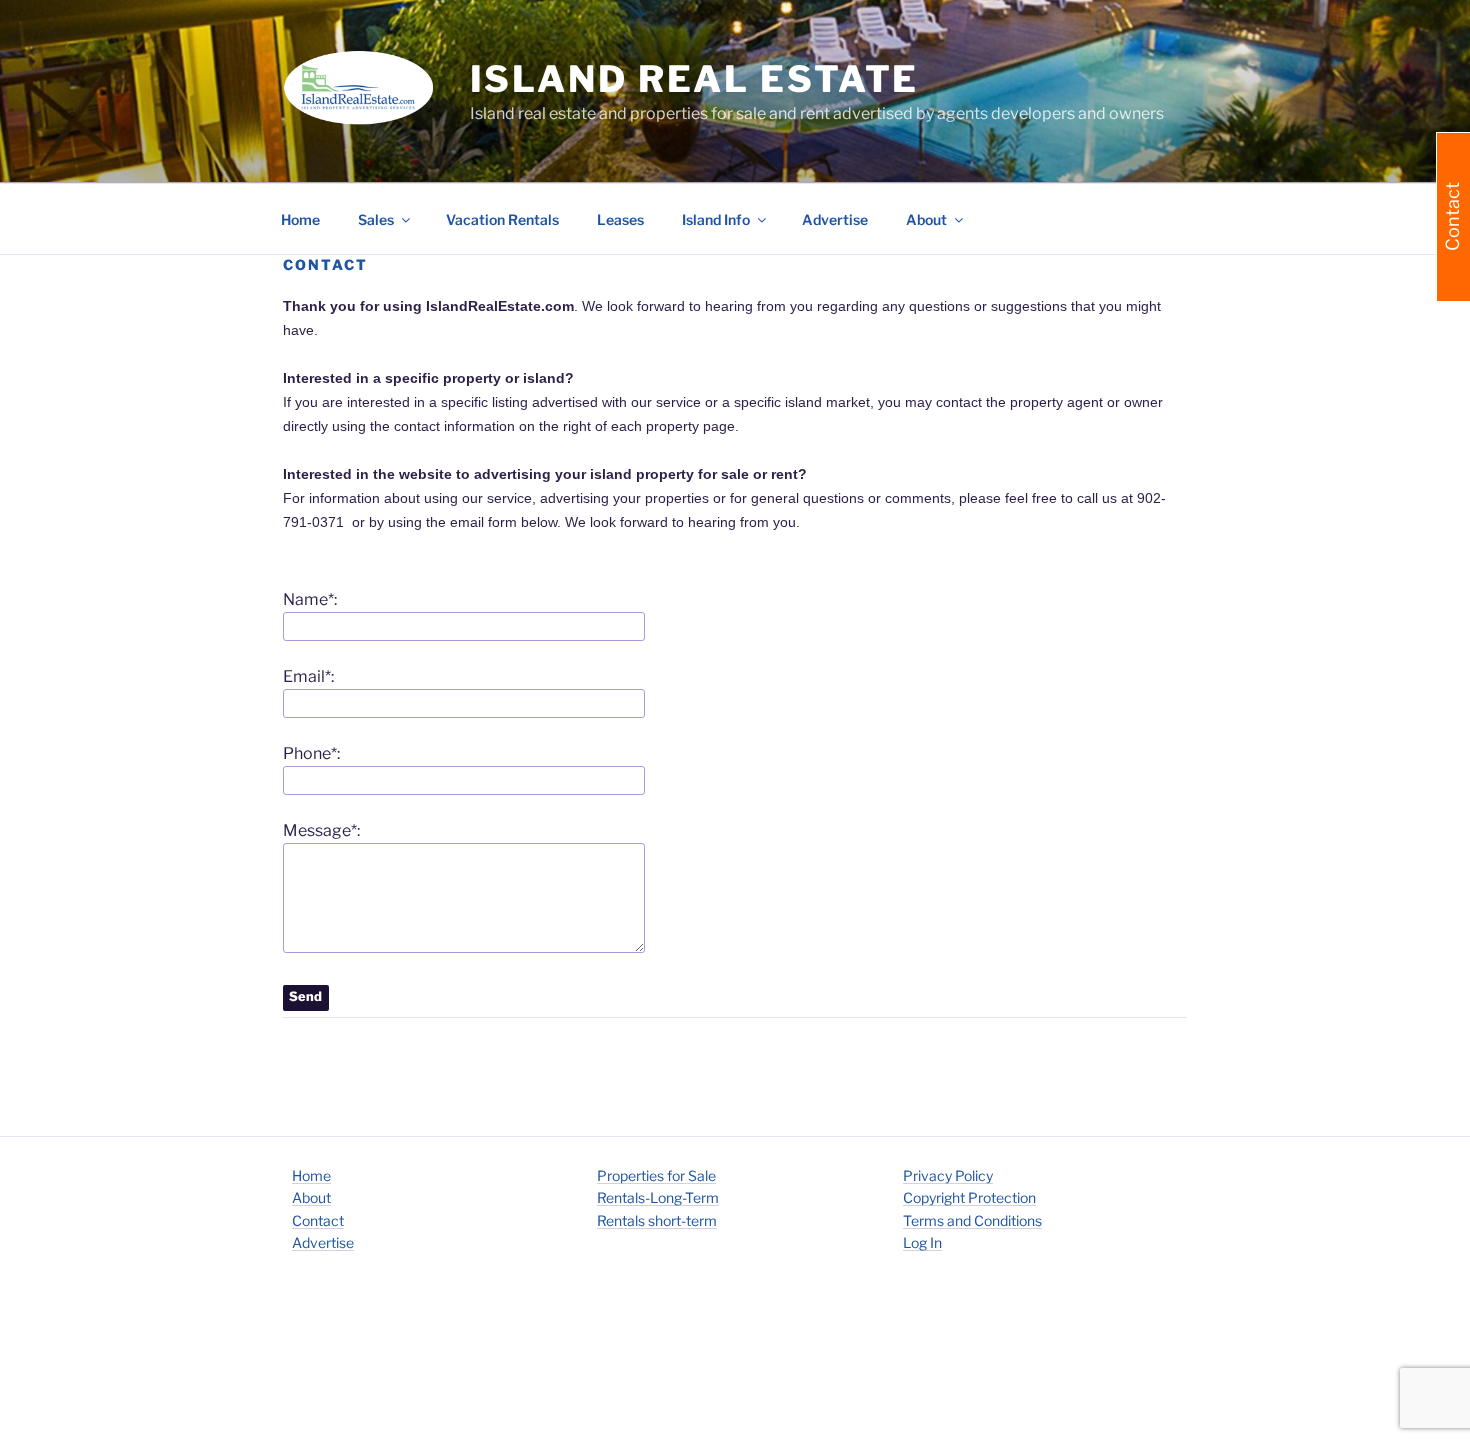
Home (300, 219)
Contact (318, 1220)
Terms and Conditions (972, 1220)
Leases (620, 219)
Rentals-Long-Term (658, 1197)
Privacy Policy (948, 1175)
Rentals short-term (657, 1220)
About (311, 1197)
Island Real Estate (695, 79)
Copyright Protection (969, 1197)
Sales (376, 219)
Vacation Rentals (502, 219)
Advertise (835, 219)
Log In (922, 1242)
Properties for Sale (656, 1175)
